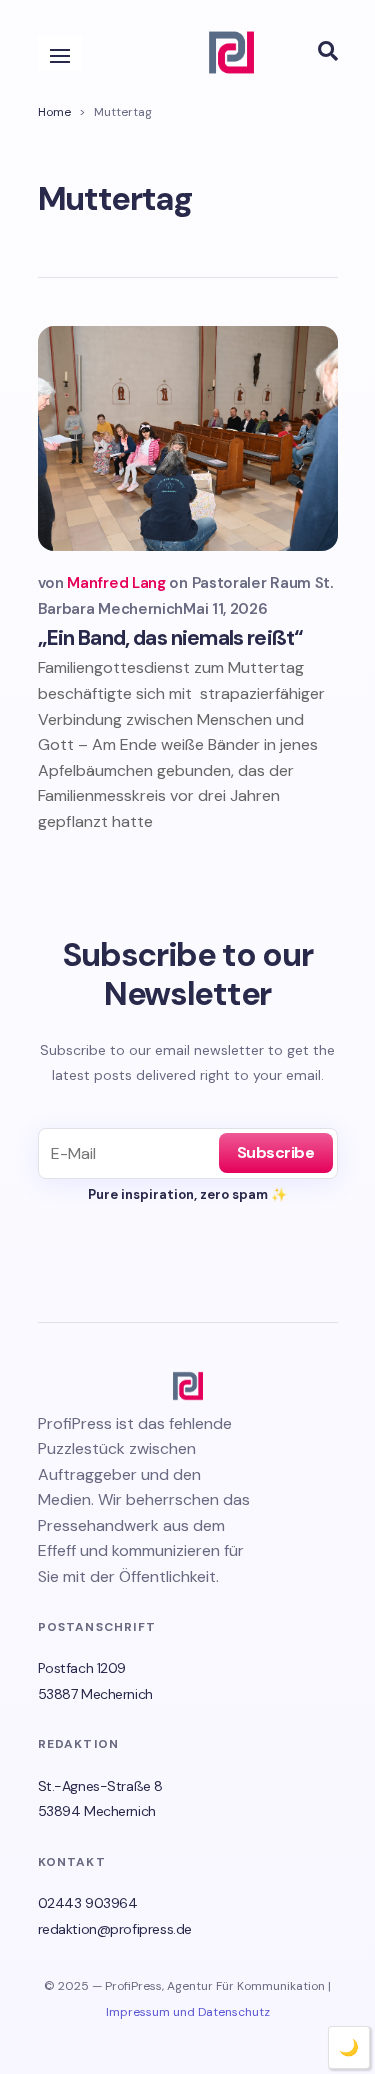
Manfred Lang (116, 583)
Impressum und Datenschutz (188, 2012)
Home (54, 112)
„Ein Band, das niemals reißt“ (171, 638)
